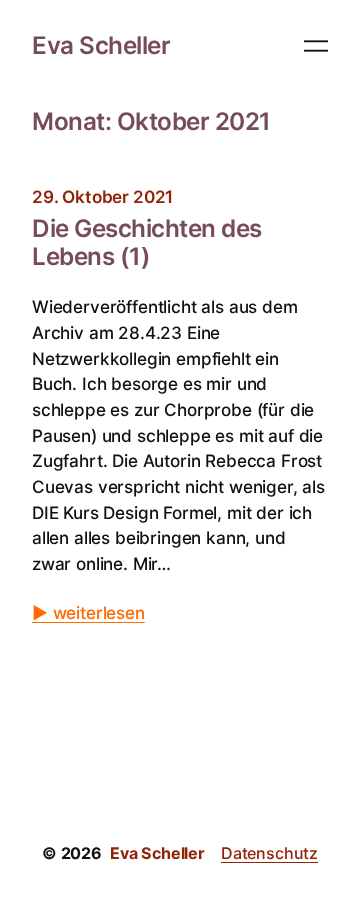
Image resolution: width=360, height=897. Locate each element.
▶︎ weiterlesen (88, 612)
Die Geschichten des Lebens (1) (147, 243)
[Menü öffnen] (316, 46)
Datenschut (265, 853)
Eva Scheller (101, 45)
